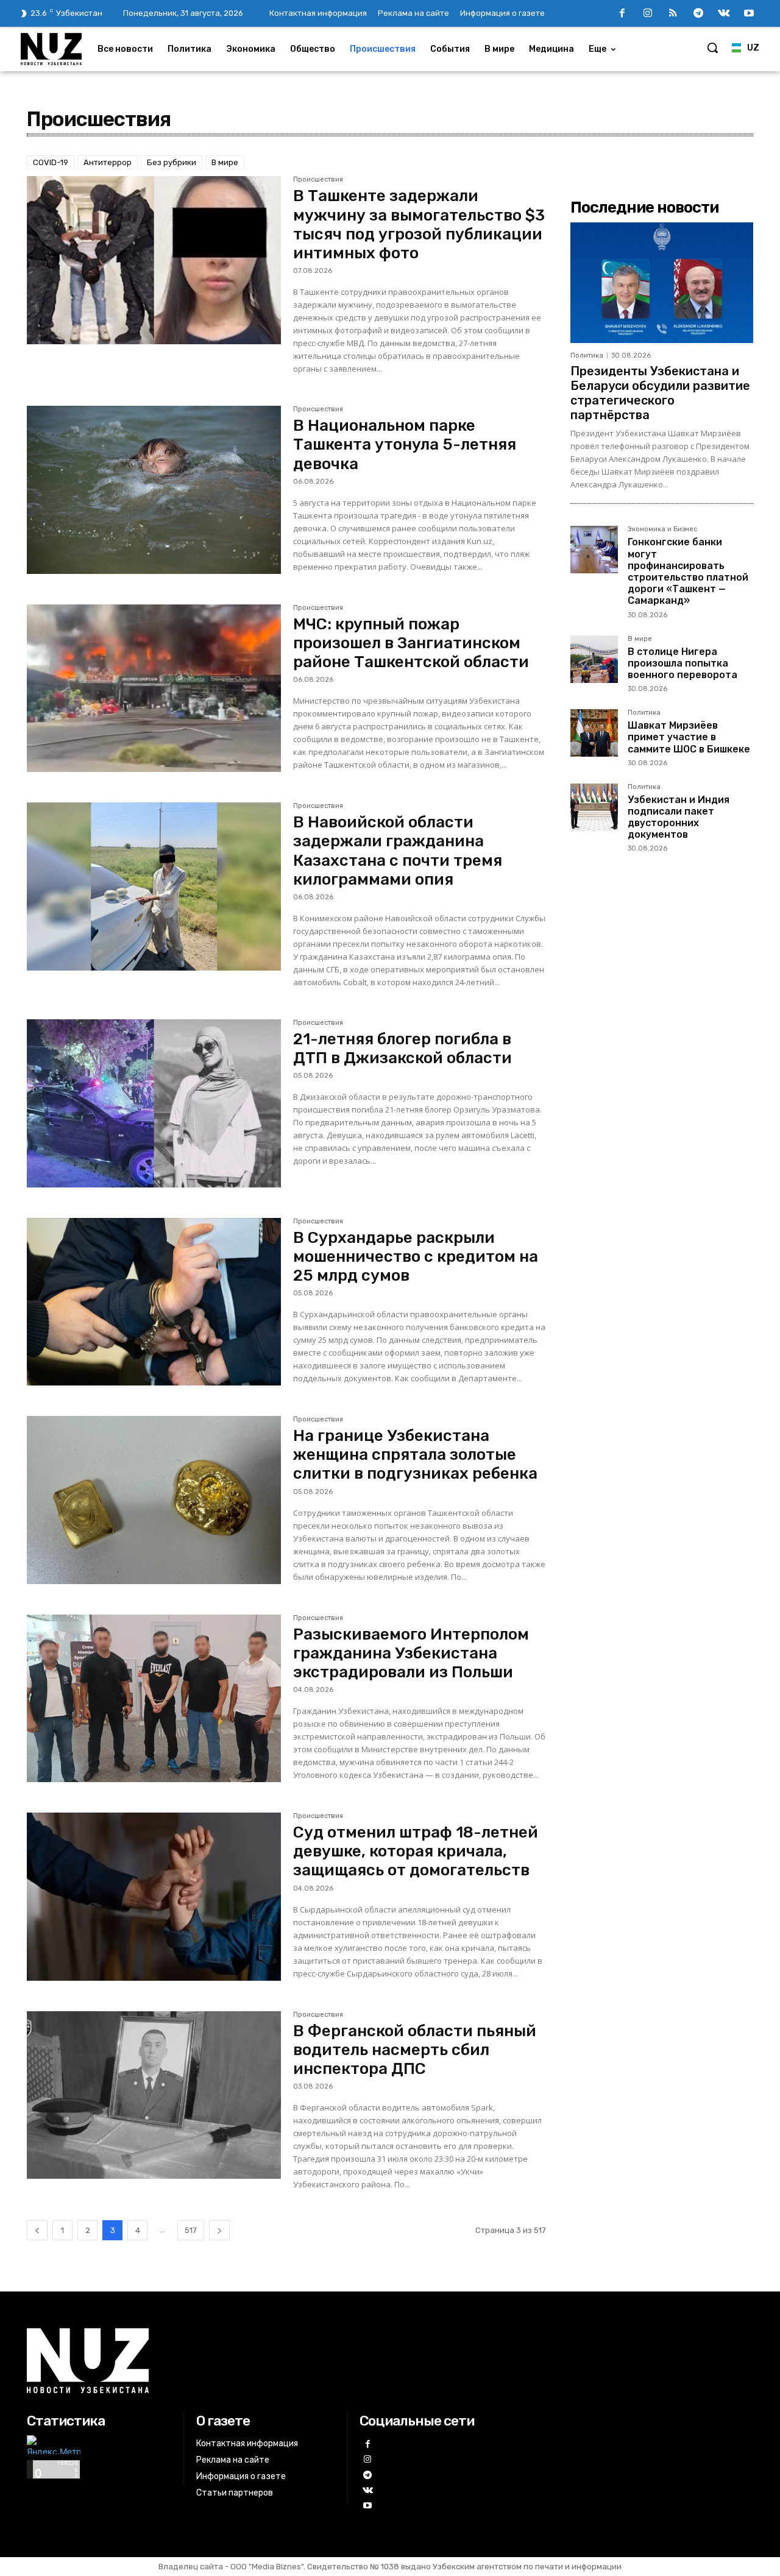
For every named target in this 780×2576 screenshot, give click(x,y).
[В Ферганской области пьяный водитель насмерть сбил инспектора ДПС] (154, 2095)
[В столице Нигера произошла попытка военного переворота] (594, 659)
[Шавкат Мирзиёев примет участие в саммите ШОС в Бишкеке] (594, 733)
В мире (225, 162)
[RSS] (673, 14)
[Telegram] (698, 14)
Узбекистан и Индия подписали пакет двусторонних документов (679, 817)
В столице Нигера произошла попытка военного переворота (682, 663)
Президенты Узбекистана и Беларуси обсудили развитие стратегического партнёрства (660, 393)
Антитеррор (108, 162)
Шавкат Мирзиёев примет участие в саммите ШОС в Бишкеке (689, 737)
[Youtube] (749, 14)
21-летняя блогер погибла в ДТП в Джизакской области (402, 1049)
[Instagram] (648, 14)
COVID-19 (51, 162)
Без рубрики (172, 162)
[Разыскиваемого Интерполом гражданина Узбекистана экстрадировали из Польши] (154, 1699)
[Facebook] (622, 14)
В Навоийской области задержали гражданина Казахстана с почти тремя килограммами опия (398, 851)
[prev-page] (37, 2230)
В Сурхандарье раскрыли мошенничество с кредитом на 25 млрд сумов (416, 1257)
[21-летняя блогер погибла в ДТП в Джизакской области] (154, 1103)
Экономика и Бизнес (662, 529)
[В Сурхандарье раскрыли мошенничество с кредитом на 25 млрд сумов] (154, 1302)
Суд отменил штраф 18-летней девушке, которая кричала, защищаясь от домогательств (416, 1851)
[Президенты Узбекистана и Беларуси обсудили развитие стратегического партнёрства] (662, 283)
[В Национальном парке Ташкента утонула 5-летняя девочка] (154, 490)
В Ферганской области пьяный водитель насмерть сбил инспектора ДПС (415, 2050)
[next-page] (219, 2230)
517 (191, 2230)
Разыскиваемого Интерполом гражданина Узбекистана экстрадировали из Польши (411, 1653)
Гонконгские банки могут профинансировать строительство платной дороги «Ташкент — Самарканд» (688, 571)
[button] (712, 48)
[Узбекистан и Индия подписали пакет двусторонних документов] (594, 807)
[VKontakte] (724, 14)
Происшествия (318, 180)
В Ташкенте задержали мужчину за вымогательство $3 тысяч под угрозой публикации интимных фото (419, 225)
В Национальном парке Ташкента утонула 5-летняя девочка (405, 444)
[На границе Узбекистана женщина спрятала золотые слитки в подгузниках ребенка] (154, 1500)
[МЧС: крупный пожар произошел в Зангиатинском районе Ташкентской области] (154, 688)
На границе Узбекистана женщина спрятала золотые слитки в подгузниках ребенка (415, 1455)
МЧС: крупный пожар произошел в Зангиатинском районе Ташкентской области (411, 643)
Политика (587, 356)
